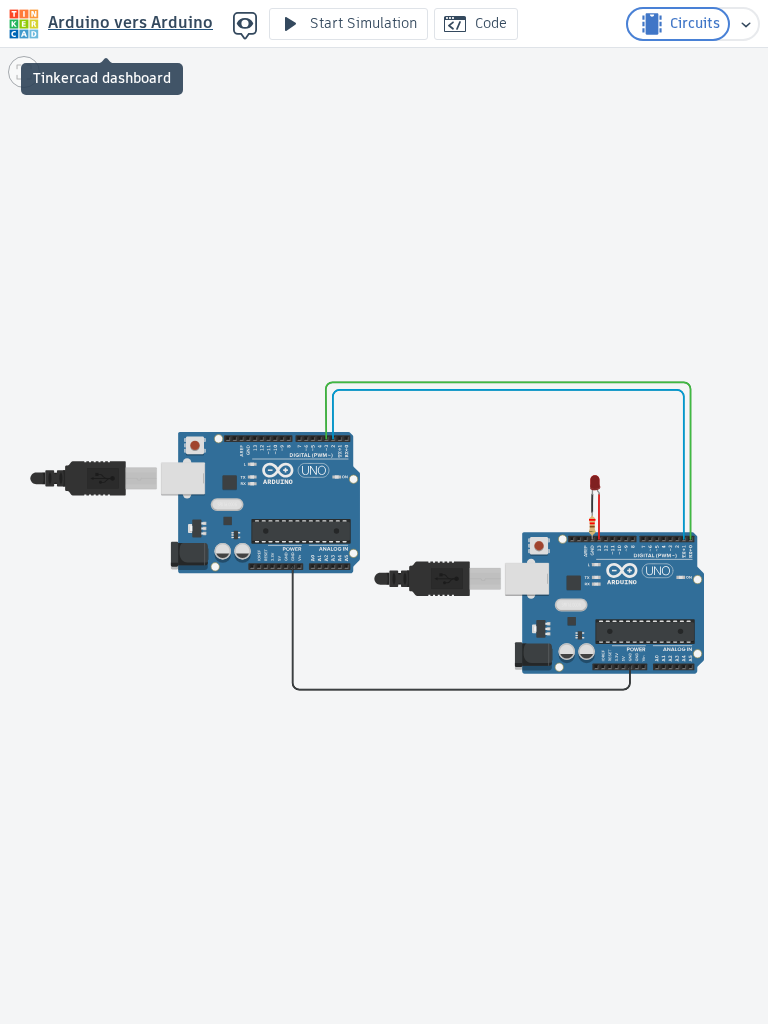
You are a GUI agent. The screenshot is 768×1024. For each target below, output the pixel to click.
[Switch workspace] (746, 24)
